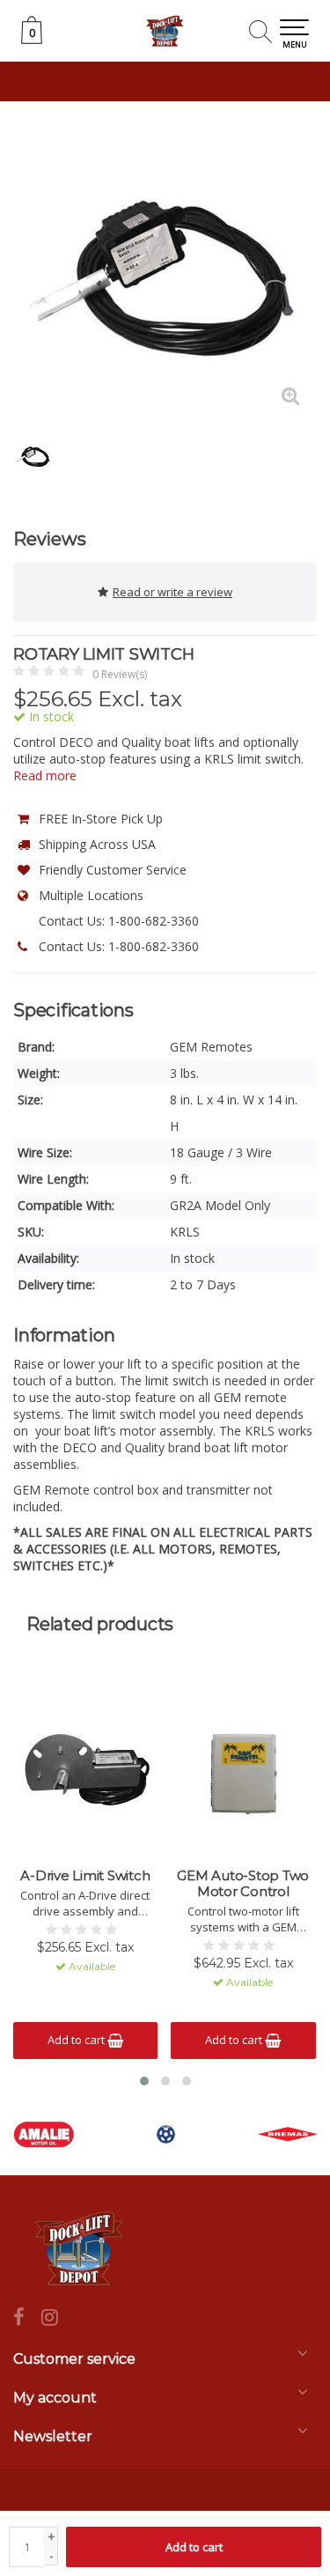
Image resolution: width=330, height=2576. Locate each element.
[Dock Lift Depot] (165, 31)
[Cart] (32, 39)
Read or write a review (172, 592)
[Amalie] (44, 2134)
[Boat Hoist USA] (165, 2134)
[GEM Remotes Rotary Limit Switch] (165, 271)
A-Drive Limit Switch (85, 1876)
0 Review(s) (120, 674)
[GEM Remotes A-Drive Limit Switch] (86, 1771)
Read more (45, 775)
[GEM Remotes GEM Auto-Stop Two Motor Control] (243, 1771)
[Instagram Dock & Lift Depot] (56, 2319)
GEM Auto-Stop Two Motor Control (243, 1884)
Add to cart (194, 2547)
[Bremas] (288, 2134)
